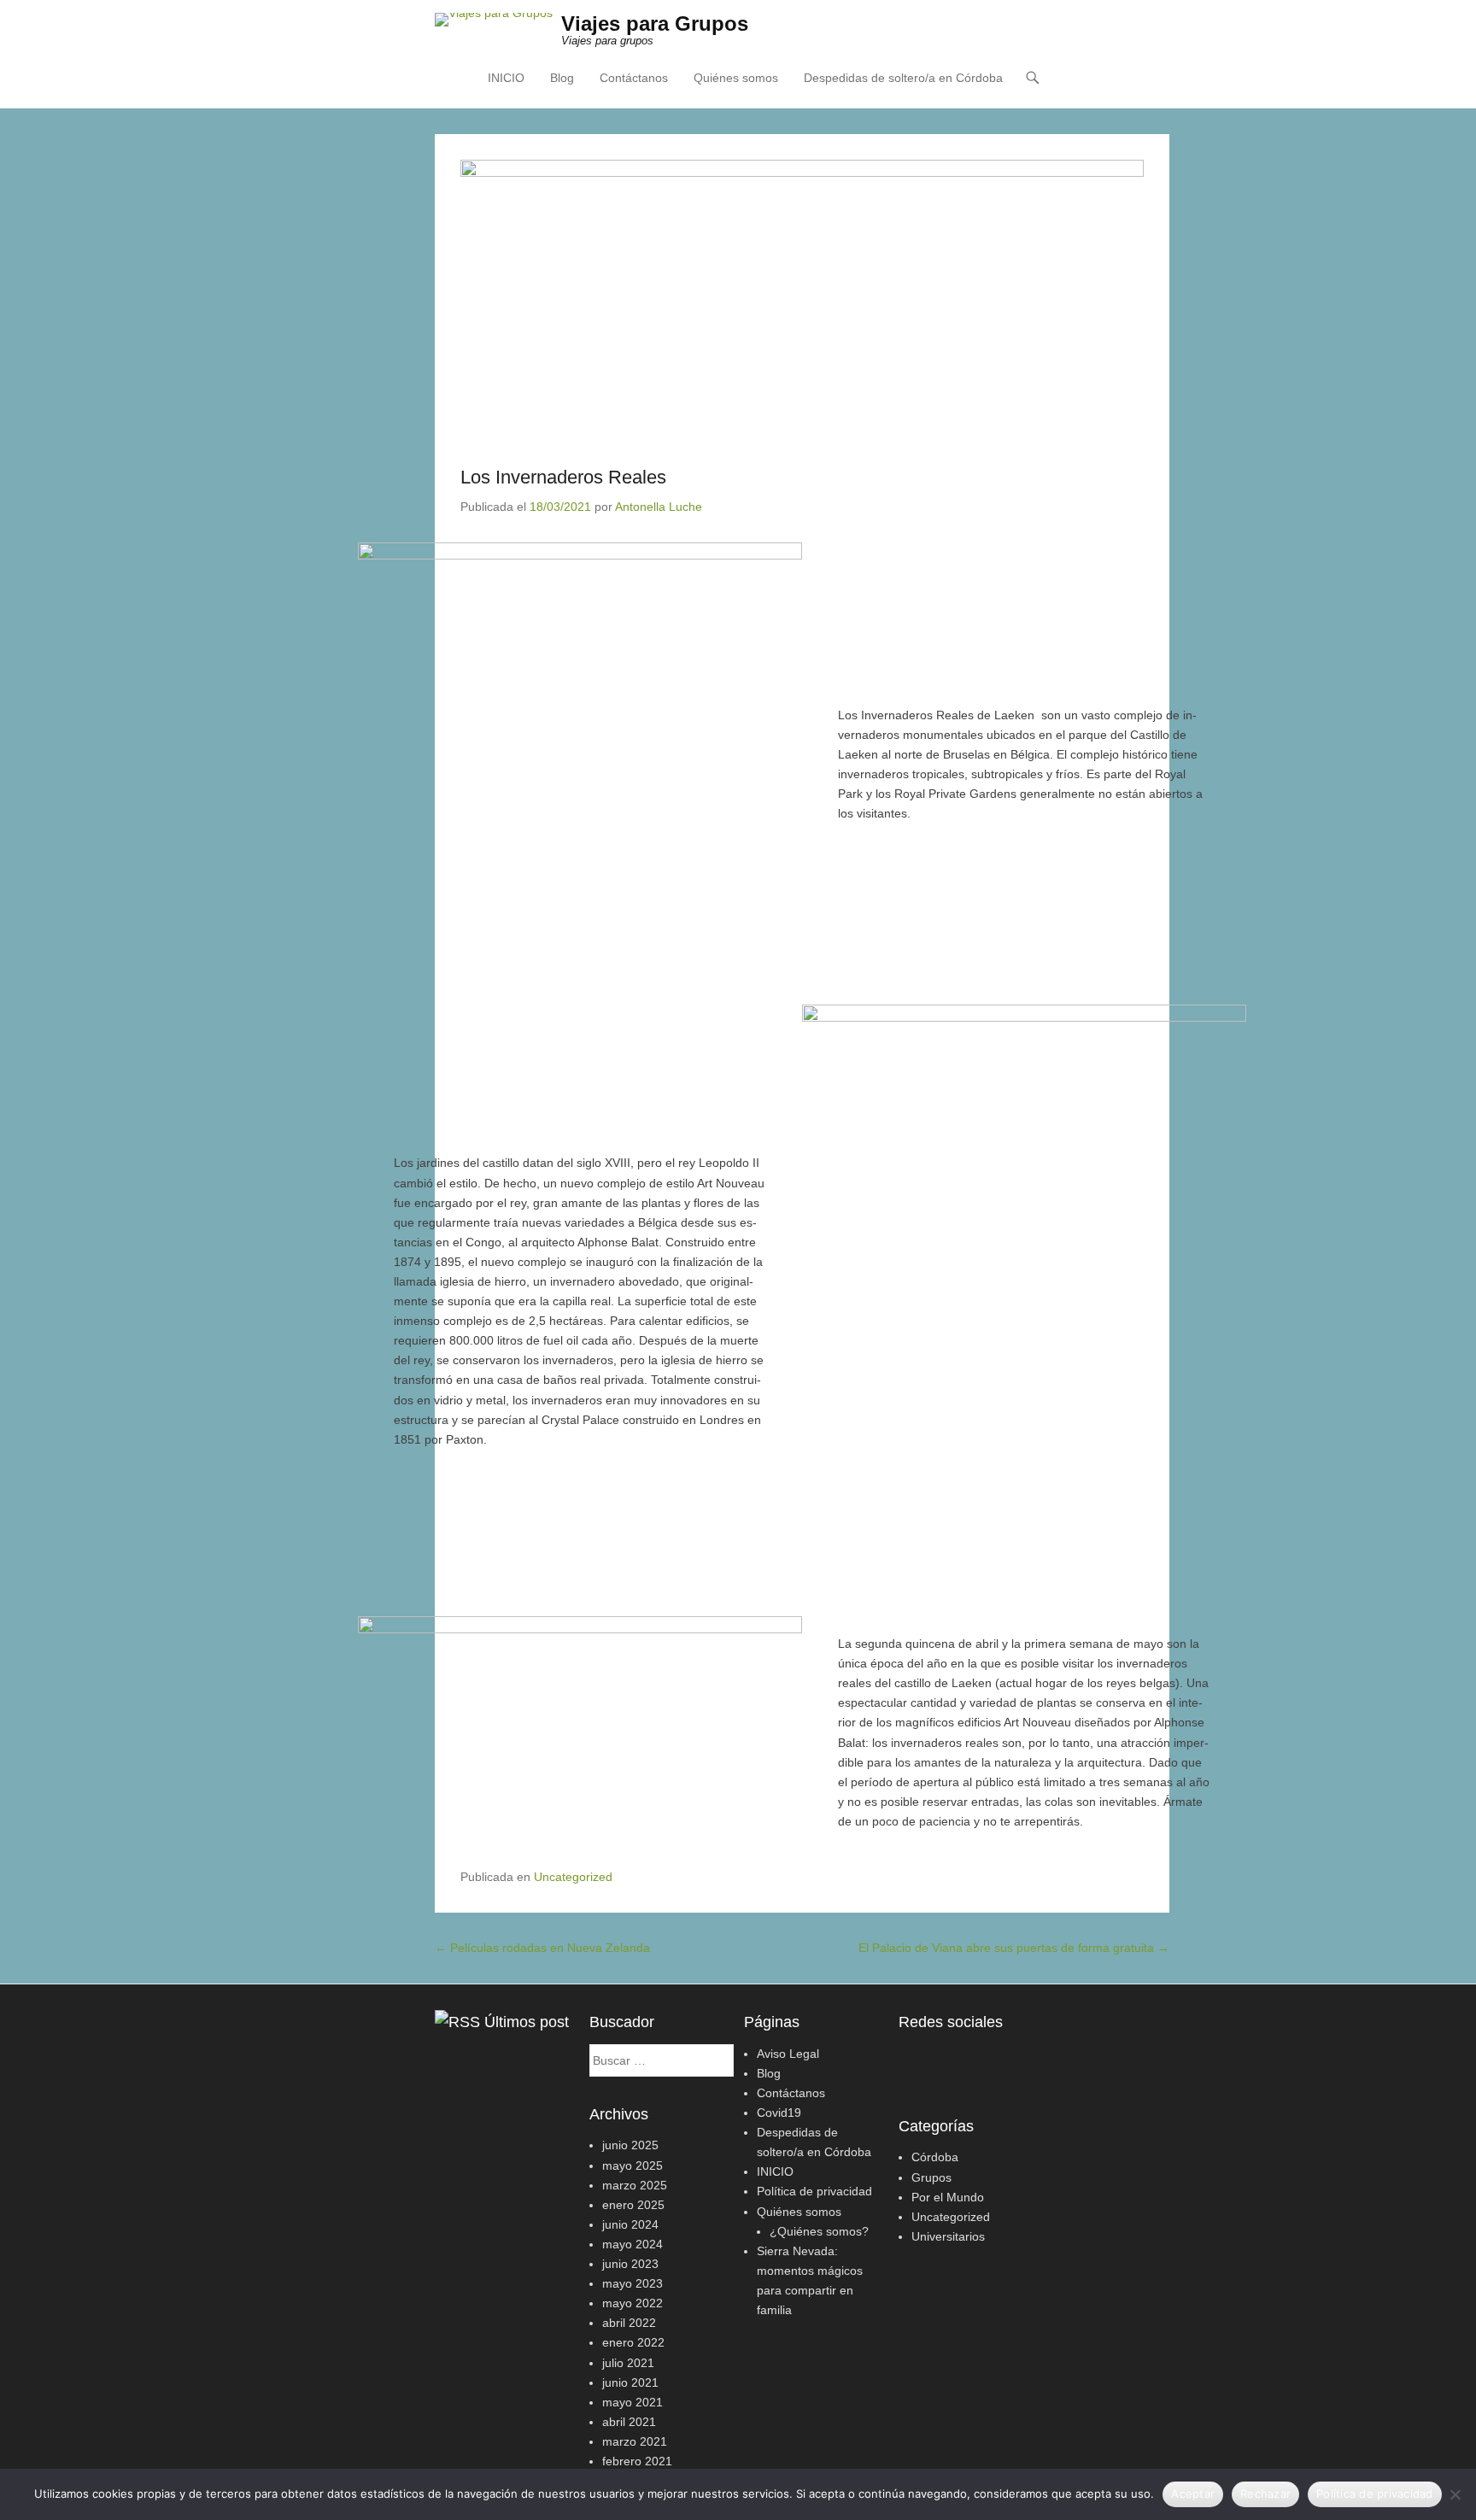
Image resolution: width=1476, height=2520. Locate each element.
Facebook (913, 2058)
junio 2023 (630, 2264)
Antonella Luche (659, 507)
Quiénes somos (736, 78)
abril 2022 (629, 2323)
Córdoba (935, 2157)
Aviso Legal (788, 2054)
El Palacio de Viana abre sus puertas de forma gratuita (1014, 1948)
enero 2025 (633, 2205)
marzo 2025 (635, 2185)
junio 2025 (630, 2145)
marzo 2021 (635, 2441)
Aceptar (1193, 2494)
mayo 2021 (633, 2402)
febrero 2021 (637, 2461)
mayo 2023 (633, 2283)
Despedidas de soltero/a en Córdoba (903, 78)
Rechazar (1265, 2494)
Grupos (931, 2177)
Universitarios (948, 2236)
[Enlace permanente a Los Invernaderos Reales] (802, 298)
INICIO (506, 78)
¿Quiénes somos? (819, 2231)
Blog (562, 78)
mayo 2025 (633, 2165)
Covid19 (779, 2113)
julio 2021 (628, 2363)
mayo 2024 (633, 2244)
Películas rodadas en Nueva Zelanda (542, 1948)
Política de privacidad (814, 2191)
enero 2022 (633, 2342)
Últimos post (527, 2022)
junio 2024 (630, 2224)
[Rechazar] (1455, 2494)
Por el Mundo (948, 2197)
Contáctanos (634, 78)
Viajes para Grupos (655, 23)
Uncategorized (573, 1877)
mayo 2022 (633, 2303)
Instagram (949, 2058)
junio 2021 (630, 2382)
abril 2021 (629, 2422)
